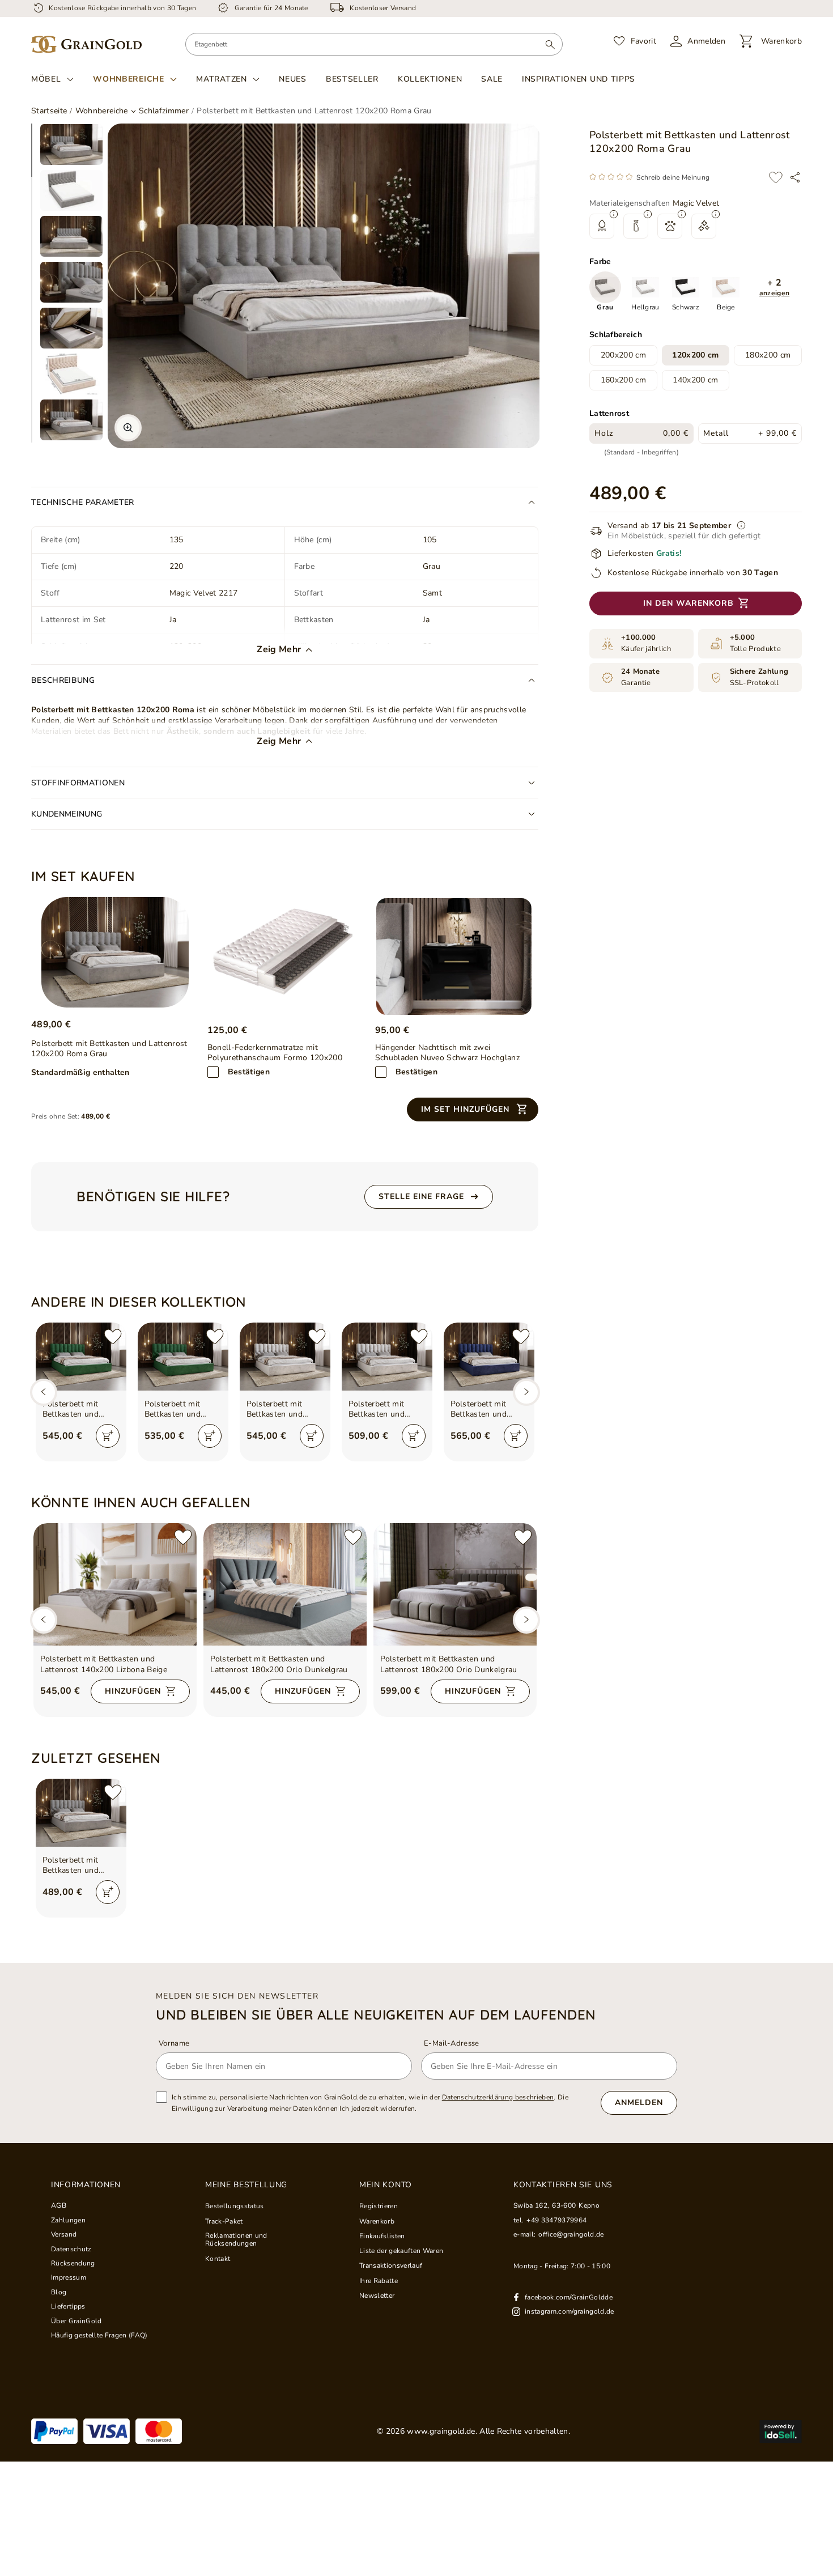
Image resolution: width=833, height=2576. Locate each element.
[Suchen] (550, 44)
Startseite (49, 111)
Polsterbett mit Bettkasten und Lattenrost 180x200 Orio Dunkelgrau (449, 1664)
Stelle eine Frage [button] (421, 1196)
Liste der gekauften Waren (401, 2251)
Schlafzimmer (164, 111)
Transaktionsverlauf (391, 2265)
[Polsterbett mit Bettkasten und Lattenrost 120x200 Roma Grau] (115, 952)
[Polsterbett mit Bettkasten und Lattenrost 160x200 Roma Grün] (183, 1357)
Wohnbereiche (128, 79)
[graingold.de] (86, 44)
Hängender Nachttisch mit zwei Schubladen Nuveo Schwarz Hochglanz (447, 1053)
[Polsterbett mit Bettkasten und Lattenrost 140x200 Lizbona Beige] (115, 1584)
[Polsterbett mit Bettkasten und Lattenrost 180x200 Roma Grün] (81, 1357)
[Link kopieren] (795, 177)
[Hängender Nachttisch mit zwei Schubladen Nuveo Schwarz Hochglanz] (454, 957)
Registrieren (379, 2206)
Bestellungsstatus (235, 2206)
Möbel (46, 79)
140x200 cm (695, 380)
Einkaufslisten (382, 2236)
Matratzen (221, 79)
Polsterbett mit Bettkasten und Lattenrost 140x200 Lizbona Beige (104, 1664)
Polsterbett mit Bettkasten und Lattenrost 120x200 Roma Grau (79, 1865)
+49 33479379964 (556, 2220)
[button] (774, 288)
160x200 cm (623, 380)
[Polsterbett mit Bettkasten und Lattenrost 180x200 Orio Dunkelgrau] (455, 1584)
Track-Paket (224, 2221)
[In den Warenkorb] (108, 1436)
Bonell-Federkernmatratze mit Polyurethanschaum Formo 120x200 (275, 1053)
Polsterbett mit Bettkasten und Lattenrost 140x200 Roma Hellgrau (385, 1409)
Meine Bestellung (246, 2185)
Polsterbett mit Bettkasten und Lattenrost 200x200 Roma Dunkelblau (487, 1409)
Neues (293, 79)
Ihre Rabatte (379, 2281)
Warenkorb (377, 2221)
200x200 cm (623, 355)
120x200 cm (695, 355)
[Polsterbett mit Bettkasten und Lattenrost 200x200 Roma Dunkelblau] (489, 1357)
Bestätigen (249, 1072)
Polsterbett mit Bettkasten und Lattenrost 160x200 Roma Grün (181, 1409)
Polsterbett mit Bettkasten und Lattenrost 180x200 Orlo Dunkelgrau (279, 1664)
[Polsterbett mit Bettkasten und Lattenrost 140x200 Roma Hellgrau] (387, 1357)
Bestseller (352, 79)
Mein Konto (386, 2185)
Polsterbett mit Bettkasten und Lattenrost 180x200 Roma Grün (79, 1409)
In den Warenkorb (688, 603)
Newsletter (377, 2296)
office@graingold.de (571, 2234)
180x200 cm (768, 355)
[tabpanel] (71, 144)
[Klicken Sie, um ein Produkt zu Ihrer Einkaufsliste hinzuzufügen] (776, 177)
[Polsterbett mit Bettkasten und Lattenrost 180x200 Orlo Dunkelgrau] (285, 1584)
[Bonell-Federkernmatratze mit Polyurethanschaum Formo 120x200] (286, 957)
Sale (492, 79)
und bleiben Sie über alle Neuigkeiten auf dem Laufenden (376, 2014)
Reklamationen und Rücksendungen (236, 2240)
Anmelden (639, 2103)
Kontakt (218, 2259)
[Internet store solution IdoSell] (781, 2432)
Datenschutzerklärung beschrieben (498, 2097)
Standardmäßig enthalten (80, 1073)
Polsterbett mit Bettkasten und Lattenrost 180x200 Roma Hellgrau (283, 1409)
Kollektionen (430, 79)
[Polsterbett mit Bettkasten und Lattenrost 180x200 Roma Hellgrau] (285, 1357)
